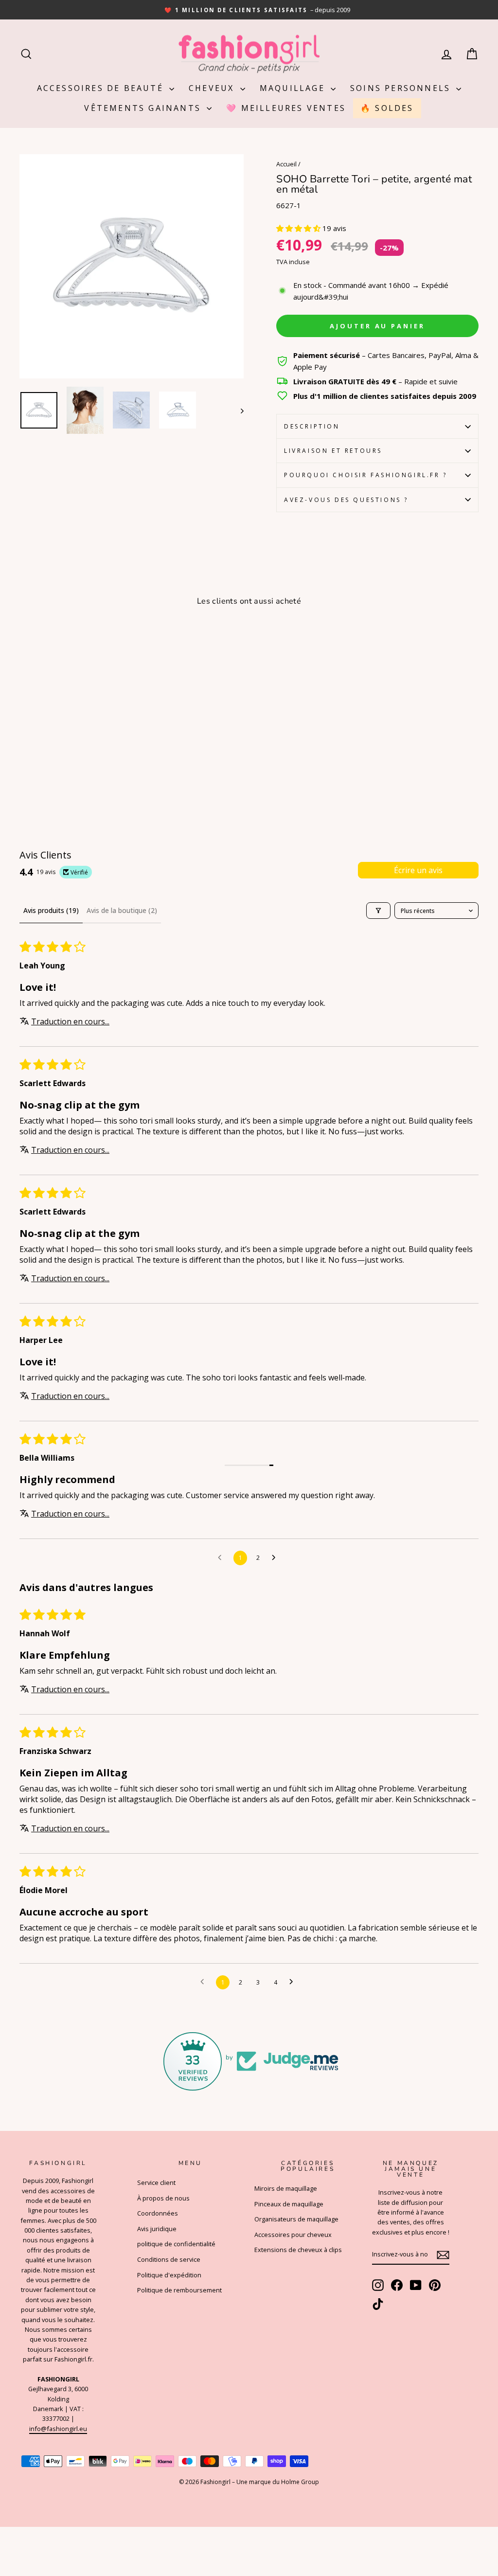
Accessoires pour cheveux (293, 2235)
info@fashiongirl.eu (58, 2429)
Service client (156, 2182)
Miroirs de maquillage (286, 2188)
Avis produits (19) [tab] (51, 910)
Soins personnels (402, 88)
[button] (299, 228)
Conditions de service (169, 2259)
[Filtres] (378, 911)
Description (312, 426)
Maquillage (294, 88)
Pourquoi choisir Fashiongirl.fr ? (366, 475)
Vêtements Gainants (144, 108)
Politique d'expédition (169, 2275)
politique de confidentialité (176, 2244)
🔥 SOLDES (387, 108)
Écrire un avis (418, 870)
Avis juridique (157, 2229)
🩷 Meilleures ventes (286, 108)
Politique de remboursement (179, 2290)
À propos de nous (163, 2198)
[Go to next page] (276, 1558)
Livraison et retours (333, 451)
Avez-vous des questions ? (346, 500)
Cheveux (213, 88)
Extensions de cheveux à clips (298, 2250)
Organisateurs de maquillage (296, 2219)
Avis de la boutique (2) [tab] (122, 910)
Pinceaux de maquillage (289, 2204)
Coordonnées (158, 2213)
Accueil (286, 164)
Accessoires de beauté (102, 88)
